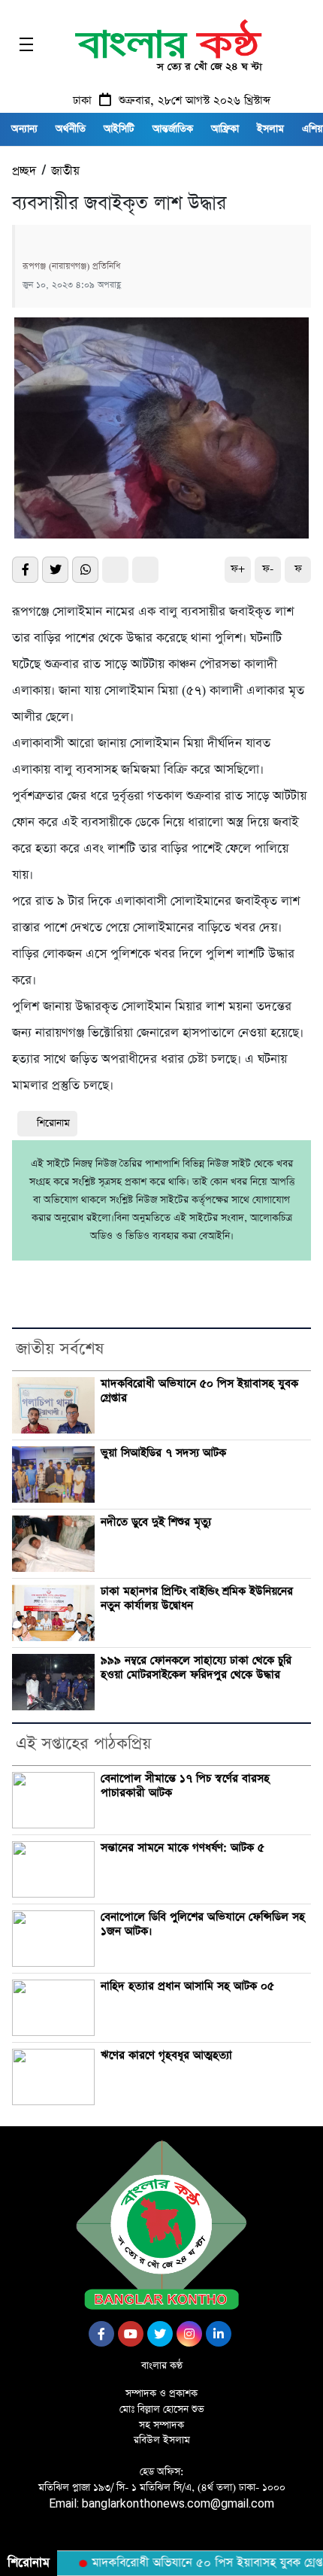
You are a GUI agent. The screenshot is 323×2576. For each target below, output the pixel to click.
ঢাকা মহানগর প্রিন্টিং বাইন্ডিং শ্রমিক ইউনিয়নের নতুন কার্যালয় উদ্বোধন (197, 1599)
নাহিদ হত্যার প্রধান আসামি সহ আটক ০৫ (187, 1986)
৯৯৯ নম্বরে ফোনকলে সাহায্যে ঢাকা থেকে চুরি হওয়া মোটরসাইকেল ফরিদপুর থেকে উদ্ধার (196, 1668)
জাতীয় (65, 171)
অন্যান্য (24, 129)
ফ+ (238, 569)
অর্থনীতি (71, 129)
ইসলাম (270, 129)
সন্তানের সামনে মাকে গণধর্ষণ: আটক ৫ (183, 1848)
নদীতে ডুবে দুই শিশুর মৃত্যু (156, 1522)
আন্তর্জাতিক (173, 129)
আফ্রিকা (225, 129)
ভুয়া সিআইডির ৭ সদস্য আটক (163, 1453)
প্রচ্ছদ (24, 171)
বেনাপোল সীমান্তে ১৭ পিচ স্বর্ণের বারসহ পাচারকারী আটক (185, 1786)
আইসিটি (119, 129)
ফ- (268, 569)
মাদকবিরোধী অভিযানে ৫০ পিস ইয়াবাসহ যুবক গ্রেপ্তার (199, 1391)
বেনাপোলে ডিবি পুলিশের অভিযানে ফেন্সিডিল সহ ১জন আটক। (203, 1924)
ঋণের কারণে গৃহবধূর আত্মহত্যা (166, 2056)
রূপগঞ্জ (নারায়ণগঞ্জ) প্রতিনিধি (71, 266)
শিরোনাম (53, 1123)
